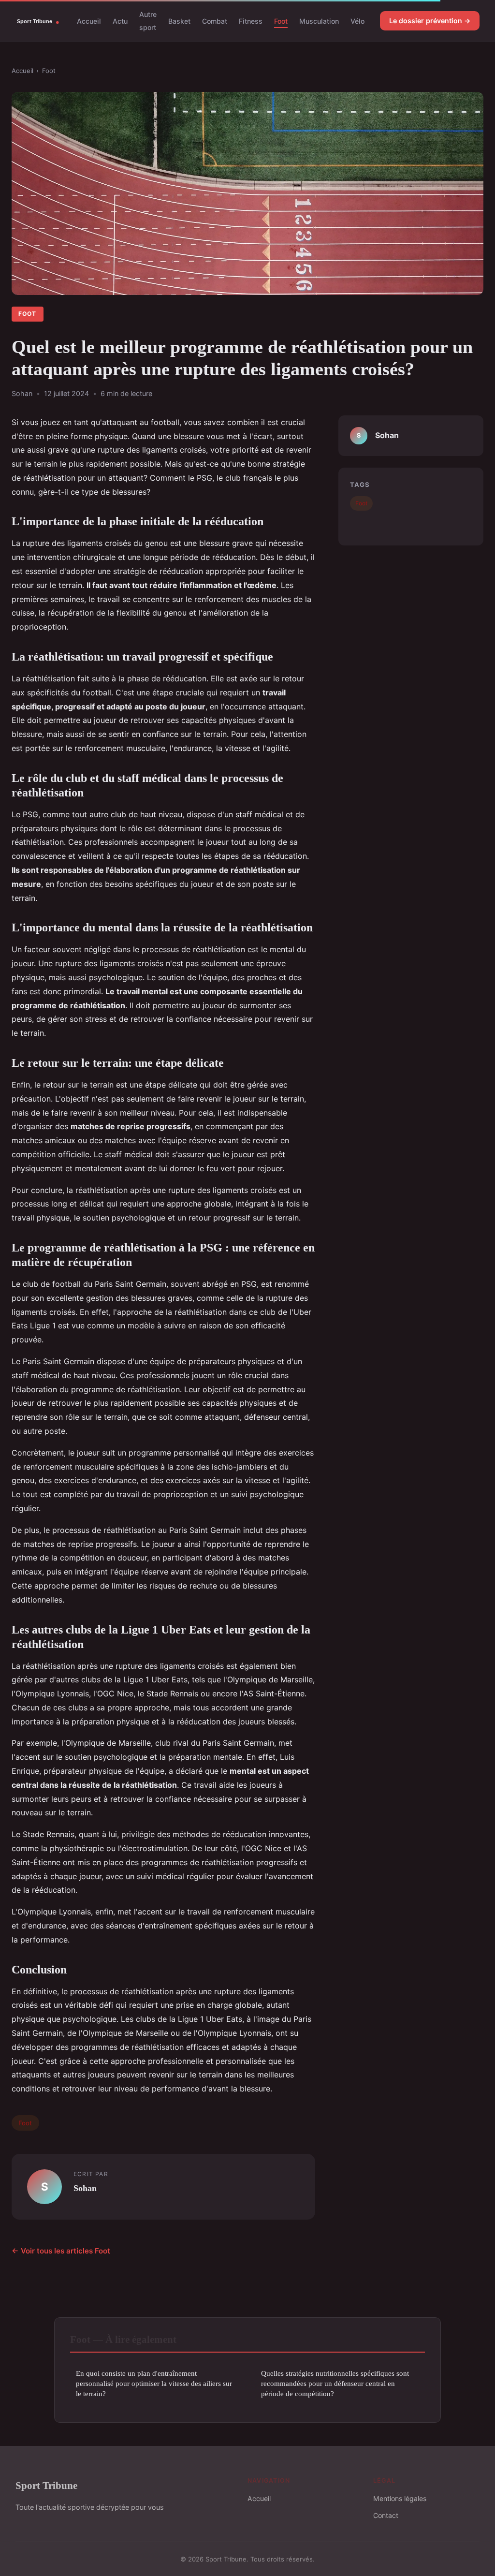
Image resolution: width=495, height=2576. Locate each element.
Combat (215, 21)
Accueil (89, 21)
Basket (179, 21)
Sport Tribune (46, 2485)
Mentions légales (400, 2498)
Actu (120, 21)
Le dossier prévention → (430, 21)
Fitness (251, 21)
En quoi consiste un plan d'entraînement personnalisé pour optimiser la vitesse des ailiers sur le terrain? (154, 2384)
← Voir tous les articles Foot (61, 2251)
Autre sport (148, 21)
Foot (281, 21)
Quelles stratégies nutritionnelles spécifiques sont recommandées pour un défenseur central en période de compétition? (335, 2384)
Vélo (357, 21)
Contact (386, 2515)
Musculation (319, 21)
